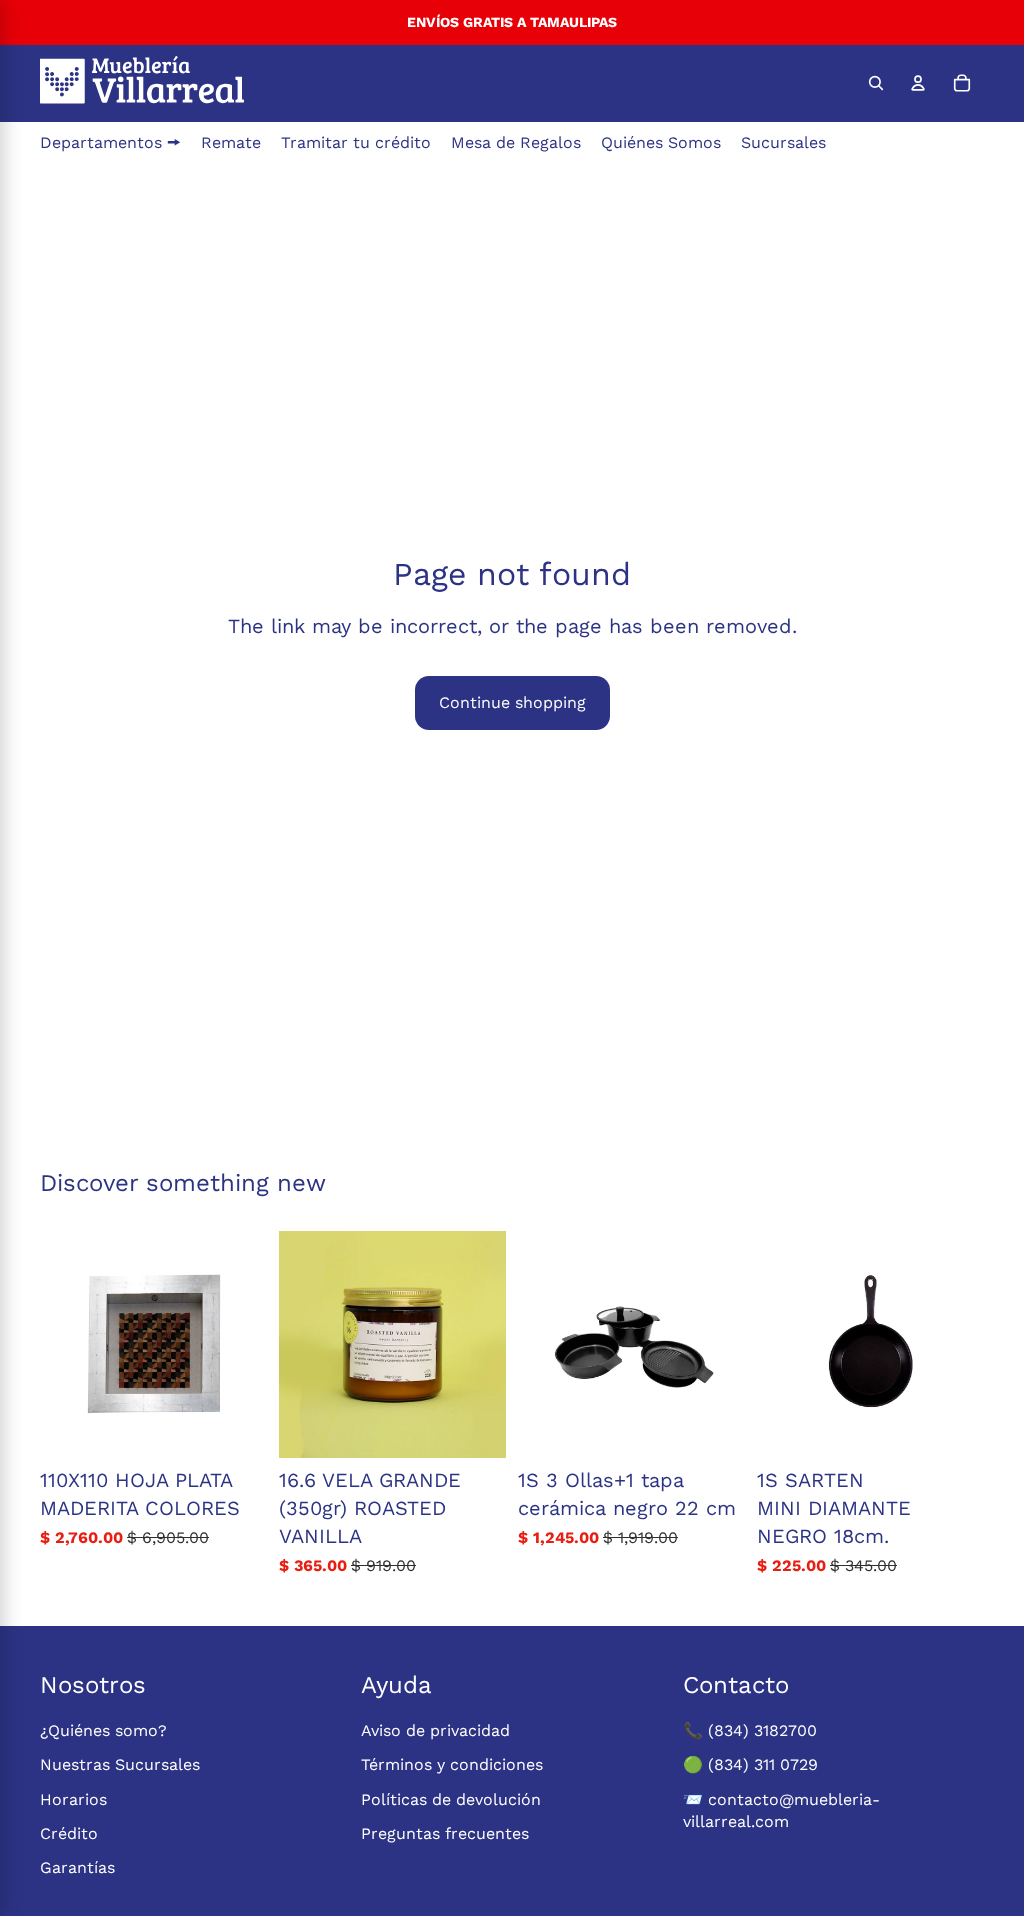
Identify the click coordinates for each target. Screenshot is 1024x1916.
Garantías (77, 1867)
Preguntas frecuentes (445, 1833)
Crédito (69, 1833)
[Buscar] (876, 83)
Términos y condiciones (452, 1764)
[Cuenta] (918, 83)
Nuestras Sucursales (120, 1764)
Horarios (73, 1799)
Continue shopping (512, 702)
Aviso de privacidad (435, 1730)
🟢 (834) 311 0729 (750, 1764)
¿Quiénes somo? (103, 1730)
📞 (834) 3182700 (750, 1730)
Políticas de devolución (451, 1799)
